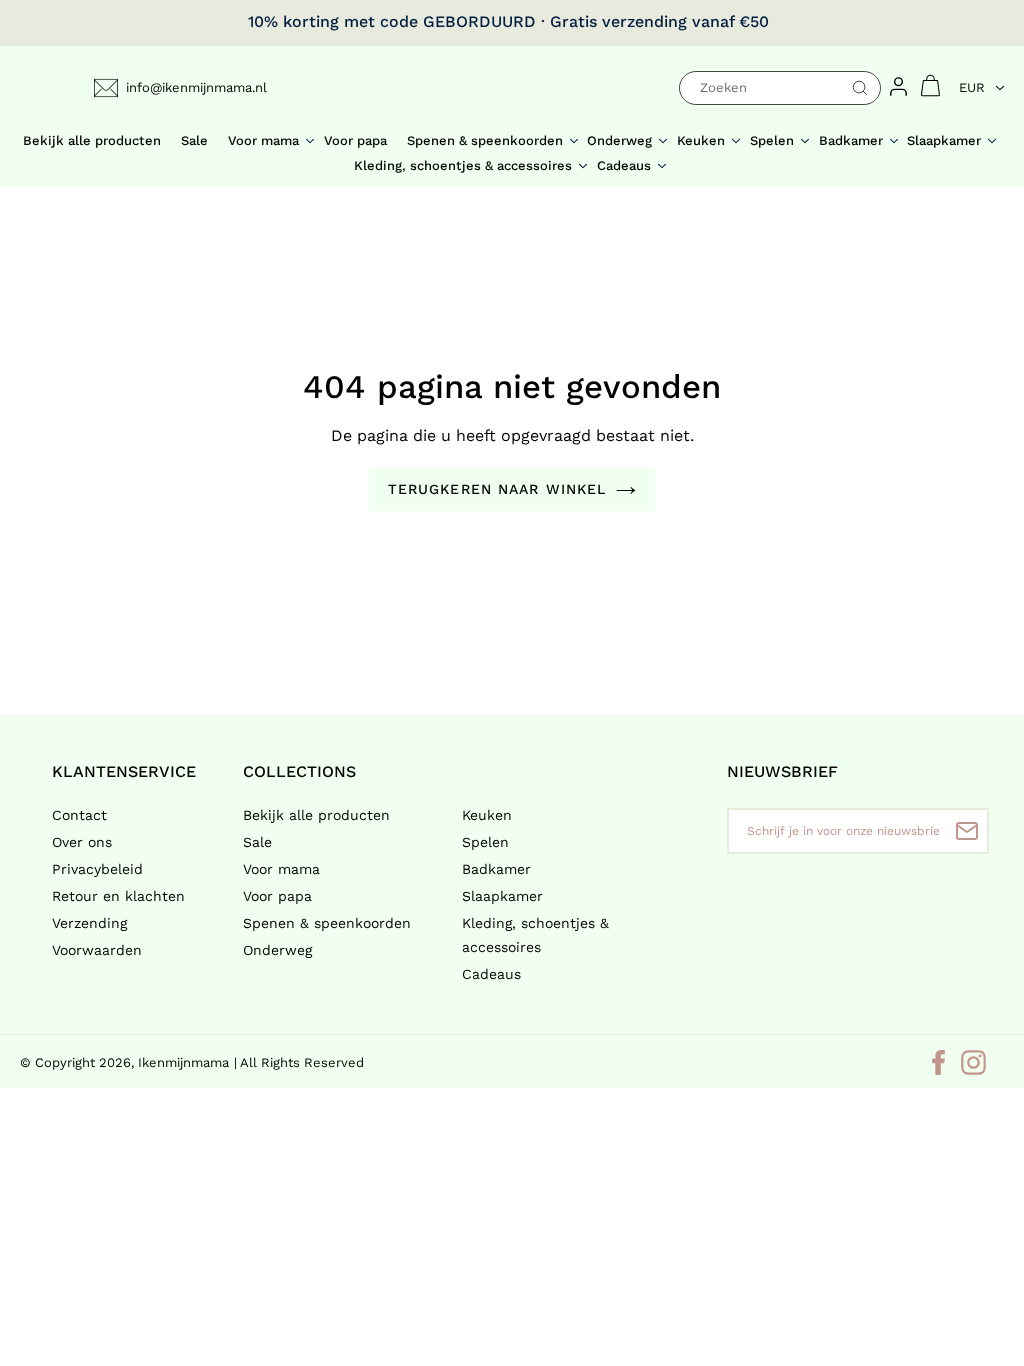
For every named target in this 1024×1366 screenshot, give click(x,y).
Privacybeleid (97, 869)
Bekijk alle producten (316, 815)
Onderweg (277, 950)
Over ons (82, 842)
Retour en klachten (118, 896)
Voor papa (277, 896)
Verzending (89, 923)
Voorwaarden (97, 950)
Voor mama (281, 869)
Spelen (485, 842)
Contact (79, 815)
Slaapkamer (502, 896)
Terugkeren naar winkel (497, 489)
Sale (257, 842)
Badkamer (496, 869)
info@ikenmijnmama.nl (196, 87)
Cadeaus (491, 974)
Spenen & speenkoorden (327, 923)
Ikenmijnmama (183, 1062)
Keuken (487, 815)
